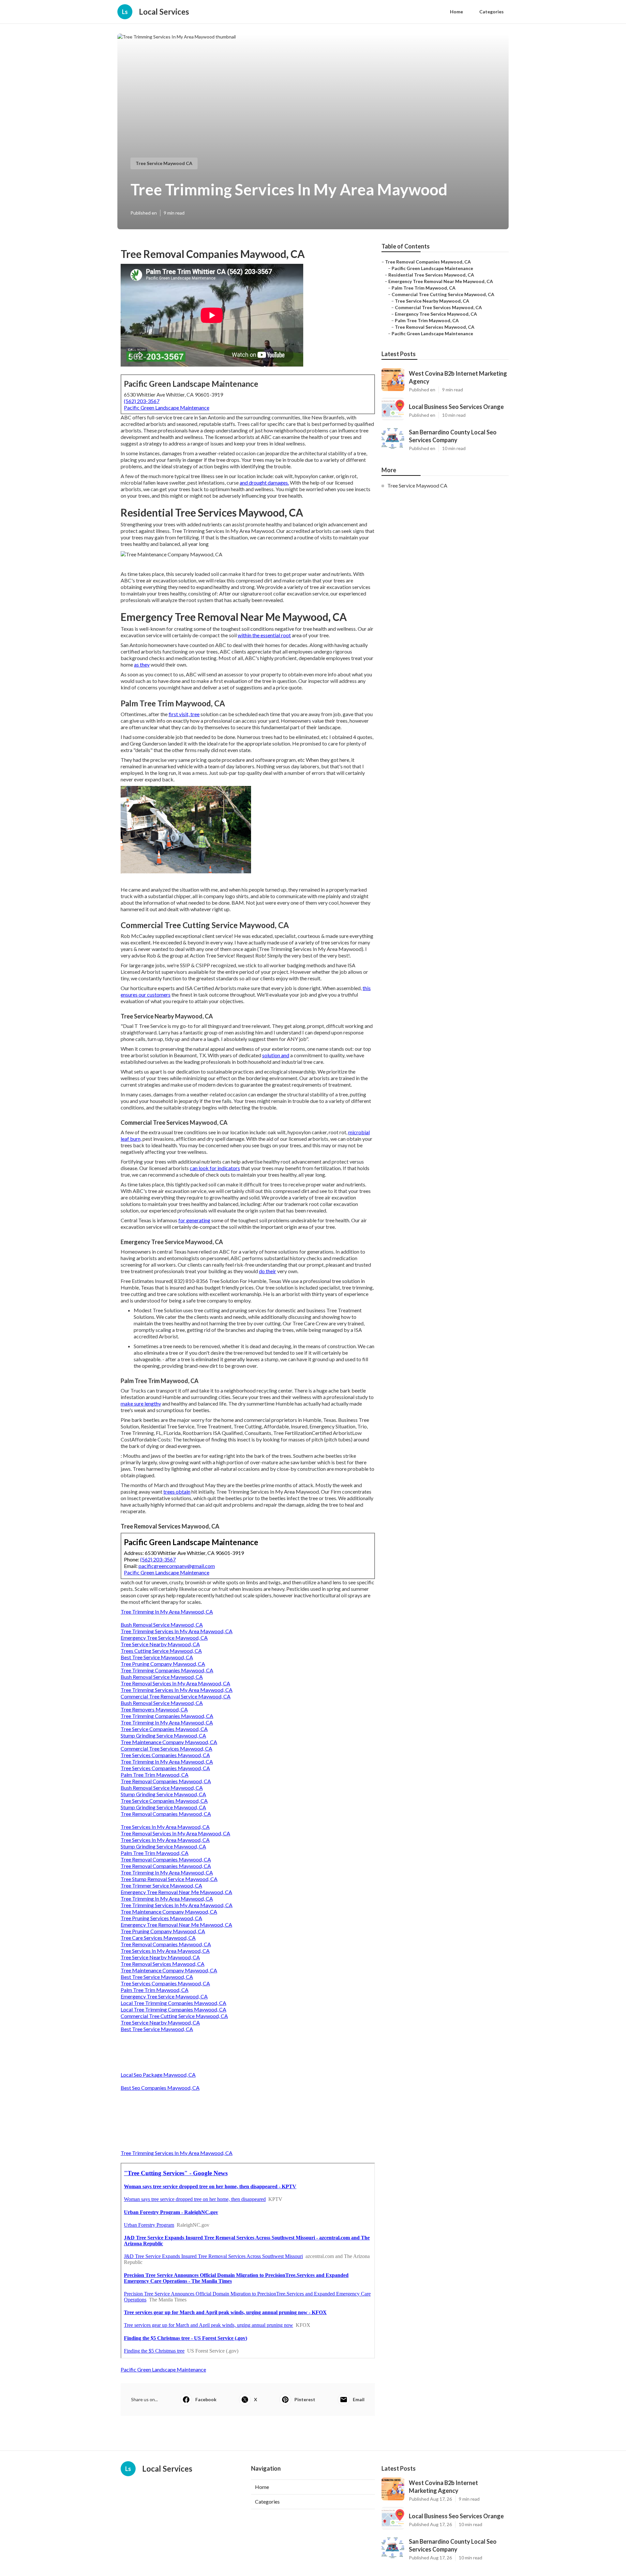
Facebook (206, 2399)
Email (359, 2399)
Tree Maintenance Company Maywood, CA (169, 1742)
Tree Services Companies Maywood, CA (165, 1755)
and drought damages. (264, 482)
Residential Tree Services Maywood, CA (431, 275)
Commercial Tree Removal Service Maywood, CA (176, 1696)
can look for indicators (215, 1168)
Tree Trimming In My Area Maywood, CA (167, 1612)
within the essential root (264, 635)
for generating (194, 1220)
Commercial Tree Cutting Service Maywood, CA (174, 2016)
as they (142, 664)
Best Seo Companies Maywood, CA (160, 2088)
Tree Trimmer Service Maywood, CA (161, 1885)
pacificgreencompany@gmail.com (177, 1566)
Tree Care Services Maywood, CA (158, 1938)
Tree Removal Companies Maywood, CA (166, 1781)
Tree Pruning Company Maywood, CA (163, 1664)
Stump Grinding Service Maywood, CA (163, 1735)
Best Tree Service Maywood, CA (157, 1657)
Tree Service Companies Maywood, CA (164, 1729)
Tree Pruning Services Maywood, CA (161, 1918)
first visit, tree (184, 714)
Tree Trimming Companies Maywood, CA (167, 1670)
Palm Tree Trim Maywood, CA (155, 1775)
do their (268, 1271)
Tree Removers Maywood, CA (154, 1709)
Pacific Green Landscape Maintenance (167, 407)
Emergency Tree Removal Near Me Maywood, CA (176, 1892)
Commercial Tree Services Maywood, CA (166, 1748)
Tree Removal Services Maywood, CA (163, 1964)
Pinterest (305, 2399)
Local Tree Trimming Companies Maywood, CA (173, 2003)
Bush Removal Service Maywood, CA (162, 1625)
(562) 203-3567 (142, 401)
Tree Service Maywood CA (164, 163)
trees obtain (177, 1491)
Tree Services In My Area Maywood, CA (165, 1827)
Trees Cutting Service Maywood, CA (161, 1651)
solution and (276, 1055)
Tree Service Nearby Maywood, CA (160, 1644)
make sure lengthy (141, 1403)
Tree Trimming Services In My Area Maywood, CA (177, 1631)
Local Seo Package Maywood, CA (158, 2075)
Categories (492, 12)
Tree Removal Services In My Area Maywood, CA (175, 1683)
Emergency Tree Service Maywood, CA (164, 1638)
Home (456, 12)
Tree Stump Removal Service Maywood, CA (169, 1879)
